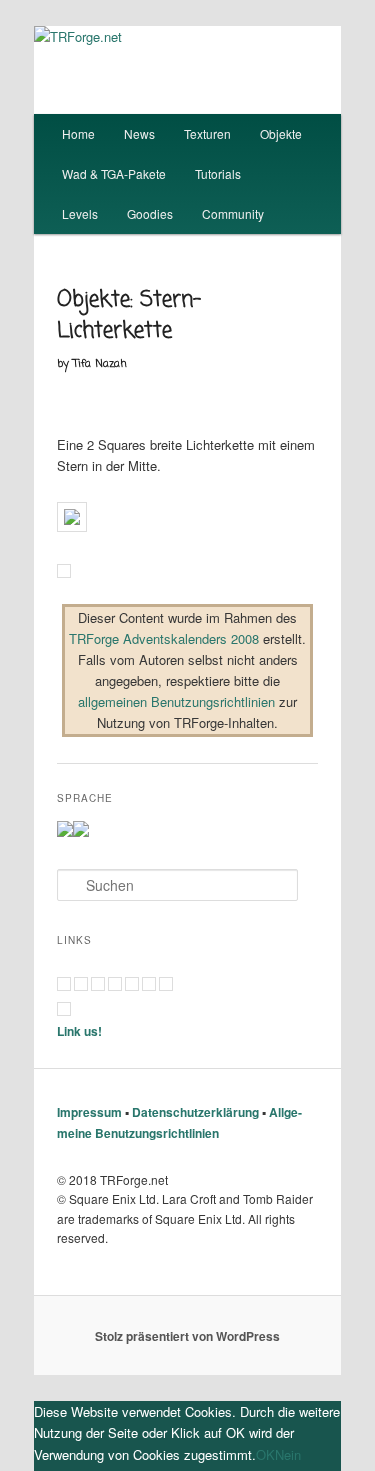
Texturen (207, 133)
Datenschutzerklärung (195, 1112)
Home (78, 133)
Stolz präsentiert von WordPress (187, 1336)
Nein (288, 1454)
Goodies (150, 213)
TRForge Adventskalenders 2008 (164, 638)
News (139, 133)
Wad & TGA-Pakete (114, 173)
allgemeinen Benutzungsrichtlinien (176, 701)
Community (233, 213)
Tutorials (218, 173)
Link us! (79, 1031)
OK (265, 1454)
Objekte (281, 133)
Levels (80, 213)
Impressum (89, 1112)
